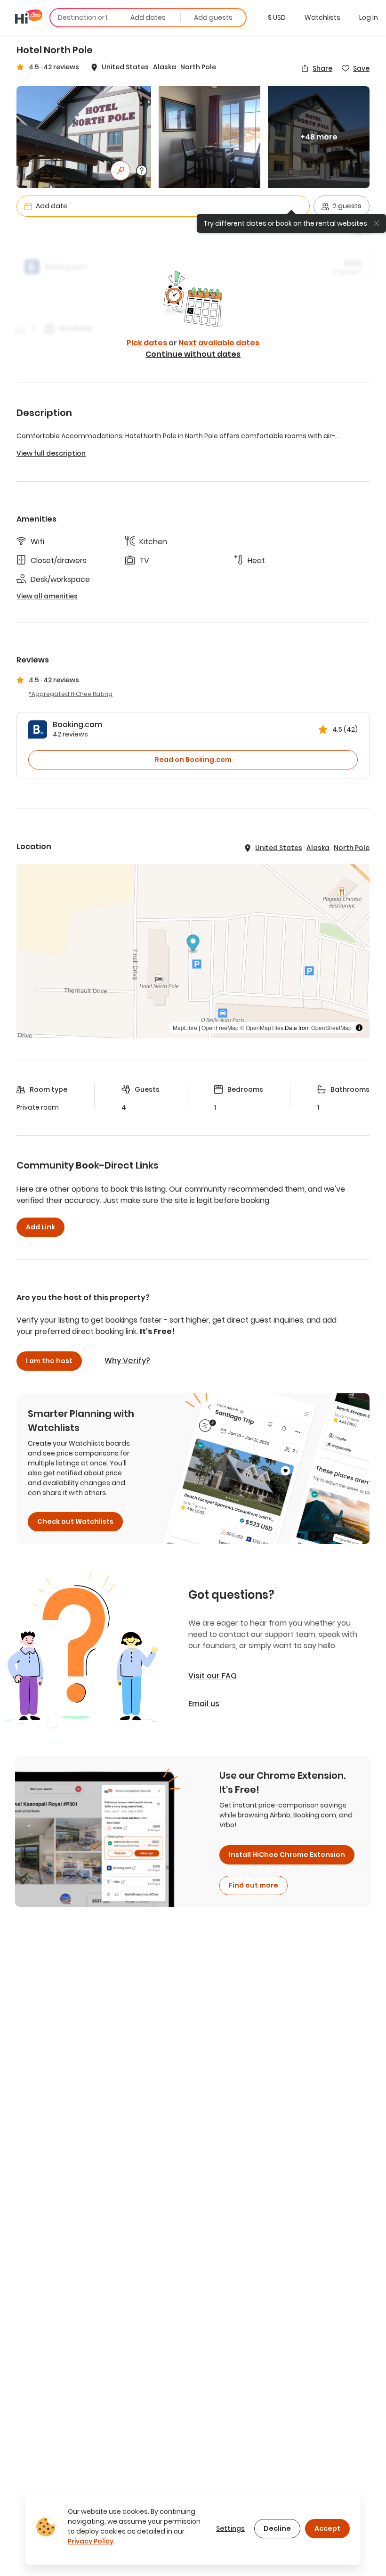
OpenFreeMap (220, 1027)
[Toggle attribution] (359, 1028)
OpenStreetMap (331, 1027)
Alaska (165, 67)
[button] (277, 17)
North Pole (198, 67)
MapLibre (185, 1027)
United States (125, 67)
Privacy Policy (91, 2541)
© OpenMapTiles (262, 1027)
